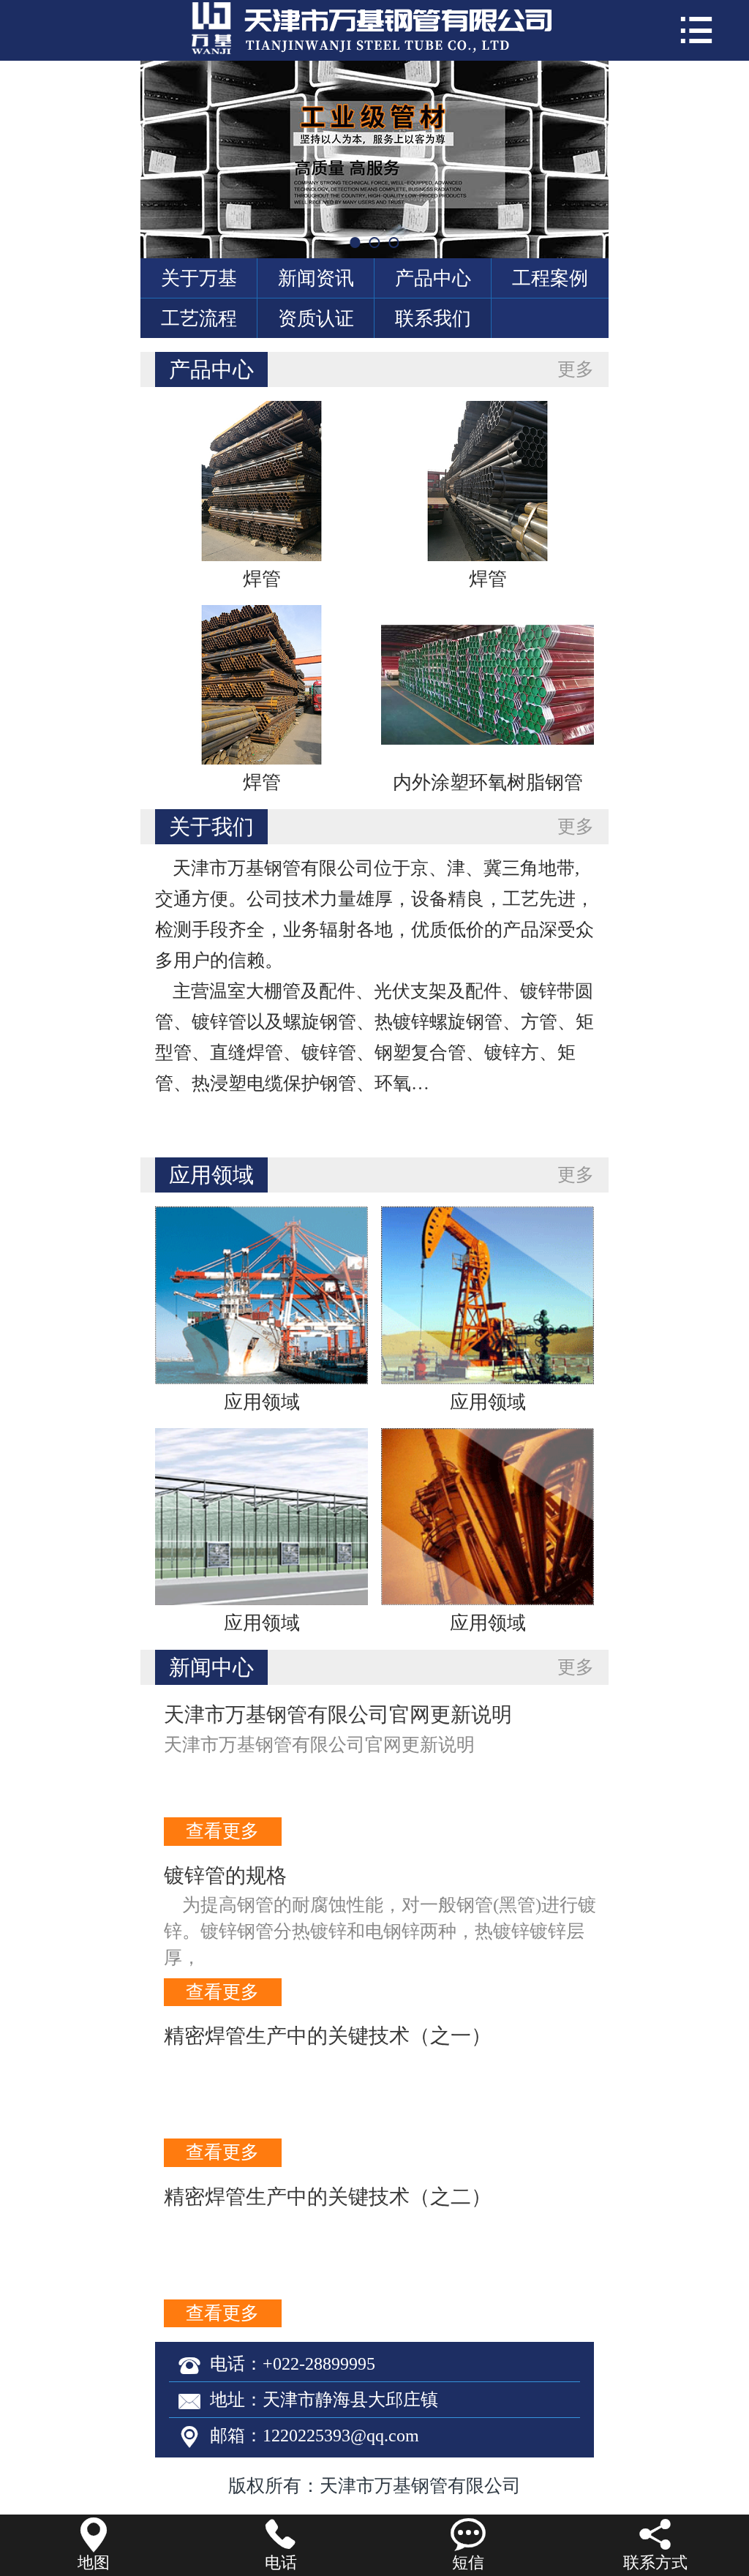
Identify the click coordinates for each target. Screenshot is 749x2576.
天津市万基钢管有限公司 (420, 2486)
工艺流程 (199, 318)
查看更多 (222, 1831)
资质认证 (316, 318)
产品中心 (433, 278)
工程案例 (550, 278)
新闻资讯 (316, 278)
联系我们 (433, 318)
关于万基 (199, 278)
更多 (576, 369)
